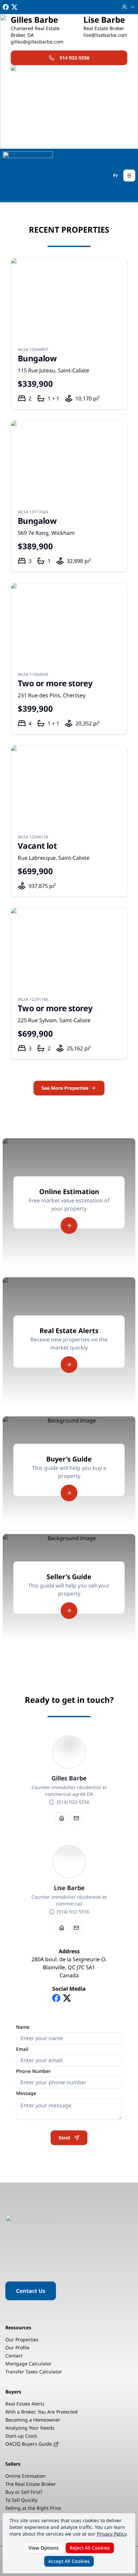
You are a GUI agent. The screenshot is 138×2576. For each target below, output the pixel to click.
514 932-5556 (75, 58)
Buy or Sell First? (24, 2492)
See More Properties (65, 1088)
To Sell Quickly (21, 2500)
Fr (116, 175)
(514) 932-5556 (73, 1802)
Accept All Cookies (69, 2561)
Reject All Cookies (90, 2548)
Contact (14, 2356)
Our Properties (22, 2339)
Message (26, 2093)
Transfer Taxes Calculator (34, 2372)
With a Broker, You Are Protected (42, 2412)
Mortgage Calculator (28, 2364)
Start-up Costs (21, 2436)
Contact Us (31, 2291)
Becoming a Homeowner (33, 2420)
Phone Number (33, 2071)
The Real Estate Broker (31, 2484)
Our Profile (17, 2348)
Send (64, 2138)
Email (22, 2049)
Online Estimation (25, 2476)
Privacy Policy (112, 2534)
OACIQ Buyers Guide (29, 2444)
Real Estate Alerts (25, 2404)
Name (23, 2027)
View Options (44, 2548)
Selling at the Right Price (33, 2508)
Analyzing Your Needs (30, 2428)
